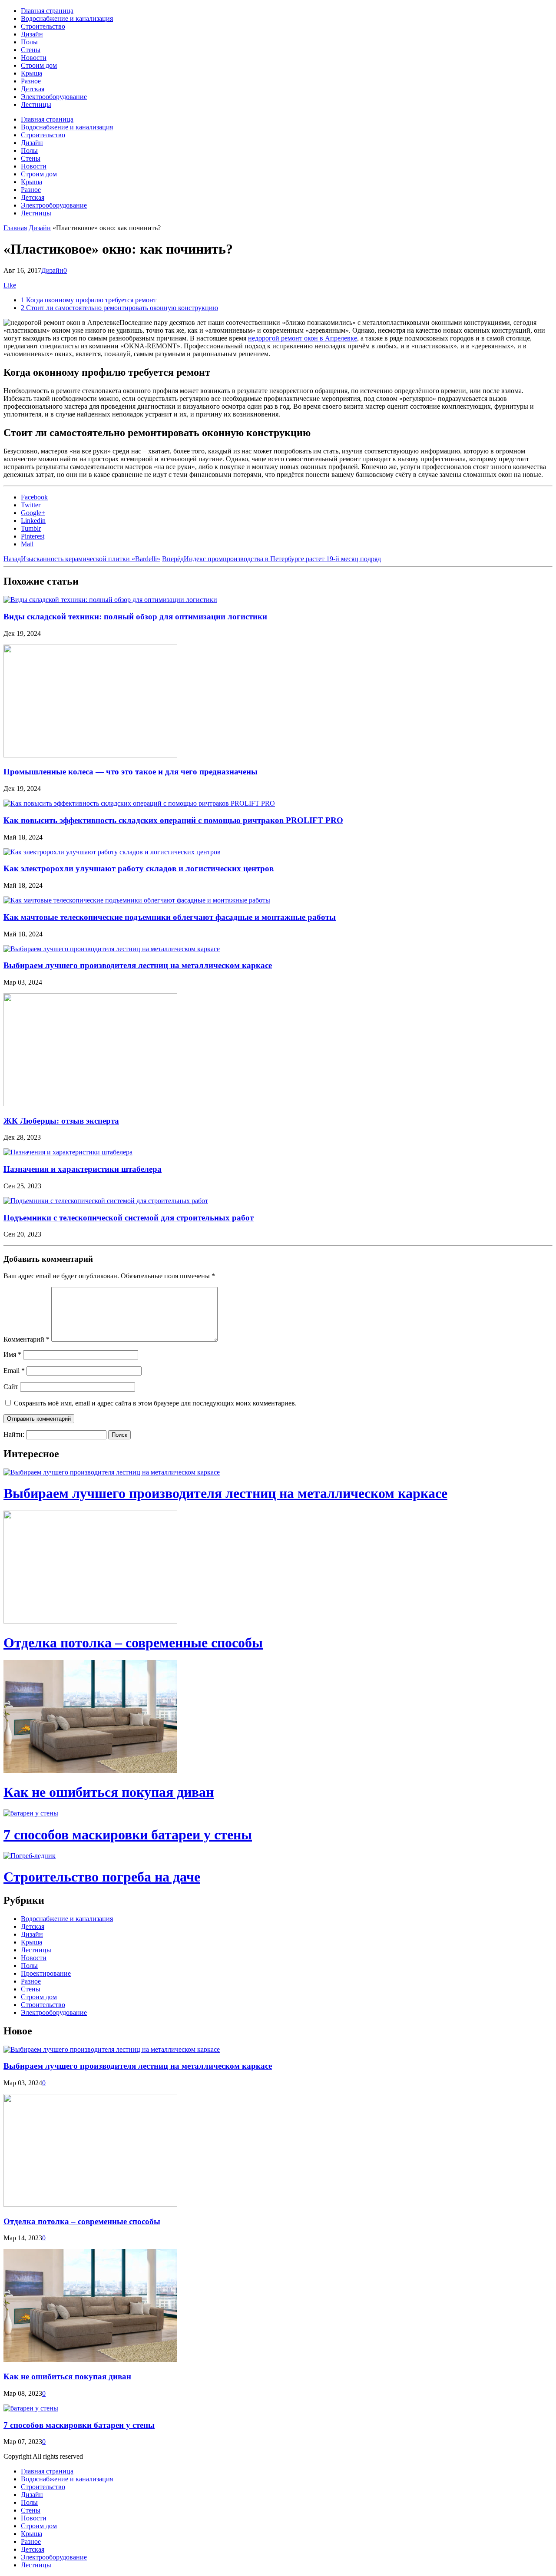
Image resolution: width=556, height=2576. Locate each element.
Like (10, 285)
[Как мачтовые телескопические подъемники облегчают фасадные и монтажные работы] (137, 900)
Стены (31, 50)
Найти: (14, 1434)
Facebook (34, 497)
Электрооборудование (54, 97)
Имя (12, 1354)
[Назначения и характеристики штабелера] (68, 1152)
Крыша (31, 73)
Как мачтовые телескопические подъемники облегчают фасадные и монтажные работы (170, 917)
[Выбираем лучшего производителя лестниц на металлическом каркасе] (112, 949)
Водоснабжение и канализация (67, 18)
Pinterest (33, 536)
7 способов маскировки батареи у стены (128, 1835)
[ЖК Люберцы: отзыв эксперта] (90, 1104)
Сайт (11, 1387)
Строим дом (39, 65)
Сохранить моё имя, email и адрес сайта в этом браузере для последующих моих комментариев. (155, 1403)
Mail (27, 544)
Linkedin (33, 521)
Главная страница (47, 11)
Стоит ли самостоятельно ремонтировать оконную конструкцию (119, 308)
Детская (33, 89)
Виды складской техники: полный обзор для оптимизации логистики (135, 617)
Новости (34, 58)
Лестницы (36, 104)
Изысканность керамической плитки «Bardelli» (82, 559)
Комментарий (26, 1339)
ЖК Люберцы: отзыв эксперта (61, 1121)
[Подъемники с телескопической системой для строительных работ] (106, 1201)
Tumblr (31, 528)
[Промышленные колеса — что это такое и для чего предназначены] (90, 755)
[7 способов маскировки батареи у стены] (31, 1813)
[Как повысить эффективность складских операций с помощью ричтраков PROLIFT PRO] (139, 803)
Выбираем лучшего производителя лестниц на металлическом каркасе (138, 965)
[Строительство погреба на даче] (30, 1856)
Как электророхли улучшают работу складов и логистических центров (139, 868)
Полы (29, 42)
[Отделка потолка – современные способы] (90, 1621)
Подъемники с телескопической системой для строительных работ (129, 1218)
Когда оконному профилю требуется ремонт (89, 300)
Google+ (33, 513)
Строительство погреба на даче (102, 1877)
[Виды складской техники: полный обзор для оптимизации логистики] (110, 600)
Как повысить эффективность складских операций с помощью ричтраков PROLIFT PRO (173, 820)
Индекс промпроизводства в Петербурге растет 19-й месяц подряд (271, 559)
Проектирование (46, 1973)
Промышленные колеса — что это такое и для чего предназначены (131, 772)
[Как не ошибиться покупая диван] (90, 1771)
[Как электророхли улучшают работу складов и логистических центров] (112, 852)
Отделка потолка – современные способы (133, 1643)
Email (14, 1371)
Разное (31, 81)
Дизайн (32, 34)
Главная (15, 228)
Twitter (31, 505)
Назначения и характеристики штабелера (83, 1169)
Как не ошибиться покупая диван (109, 1792)
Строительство (43, 26)
